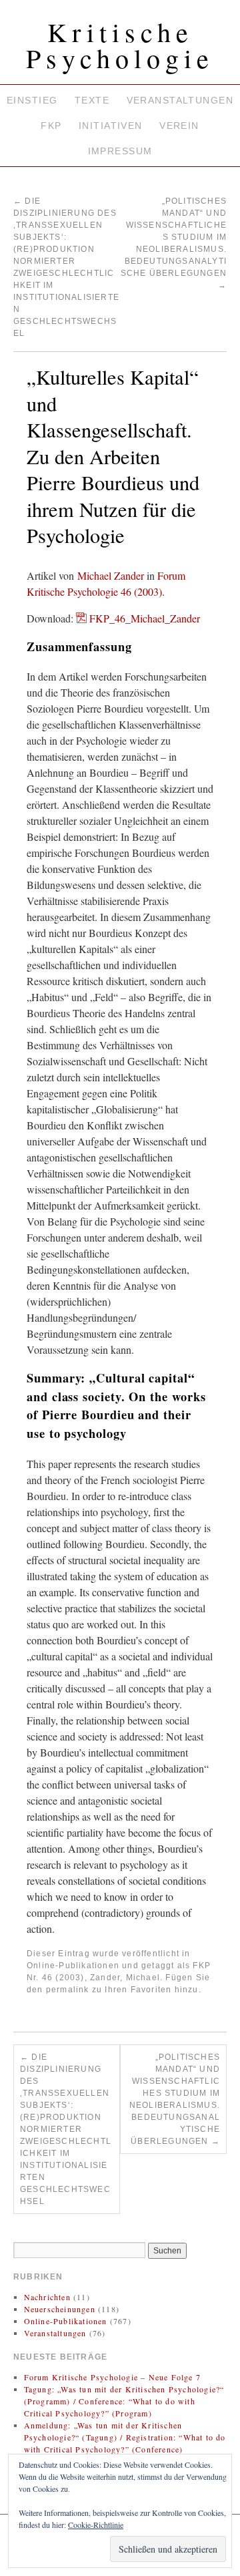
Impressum (120, 151)
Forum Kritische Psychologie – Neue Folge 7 (112, 2377)
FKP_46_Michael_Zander (145, 618)
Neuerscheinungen (60, 2309)
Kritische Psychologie (120, 45)
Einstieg (32, 100)
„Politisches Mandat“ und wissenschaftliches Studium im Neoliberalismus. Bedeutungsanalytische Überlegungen (175, 2099)
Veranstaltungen (180, 100)
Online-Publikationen (73, 1966)
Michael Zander (111, 575)
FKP (51, 126)
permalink (68, 1990)
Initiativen (111, 126)
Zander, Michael (125, 1978)
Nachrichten (47, 2297)
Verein (179, 126)
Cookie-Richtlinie (96, 2525)
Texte (92, 100)
